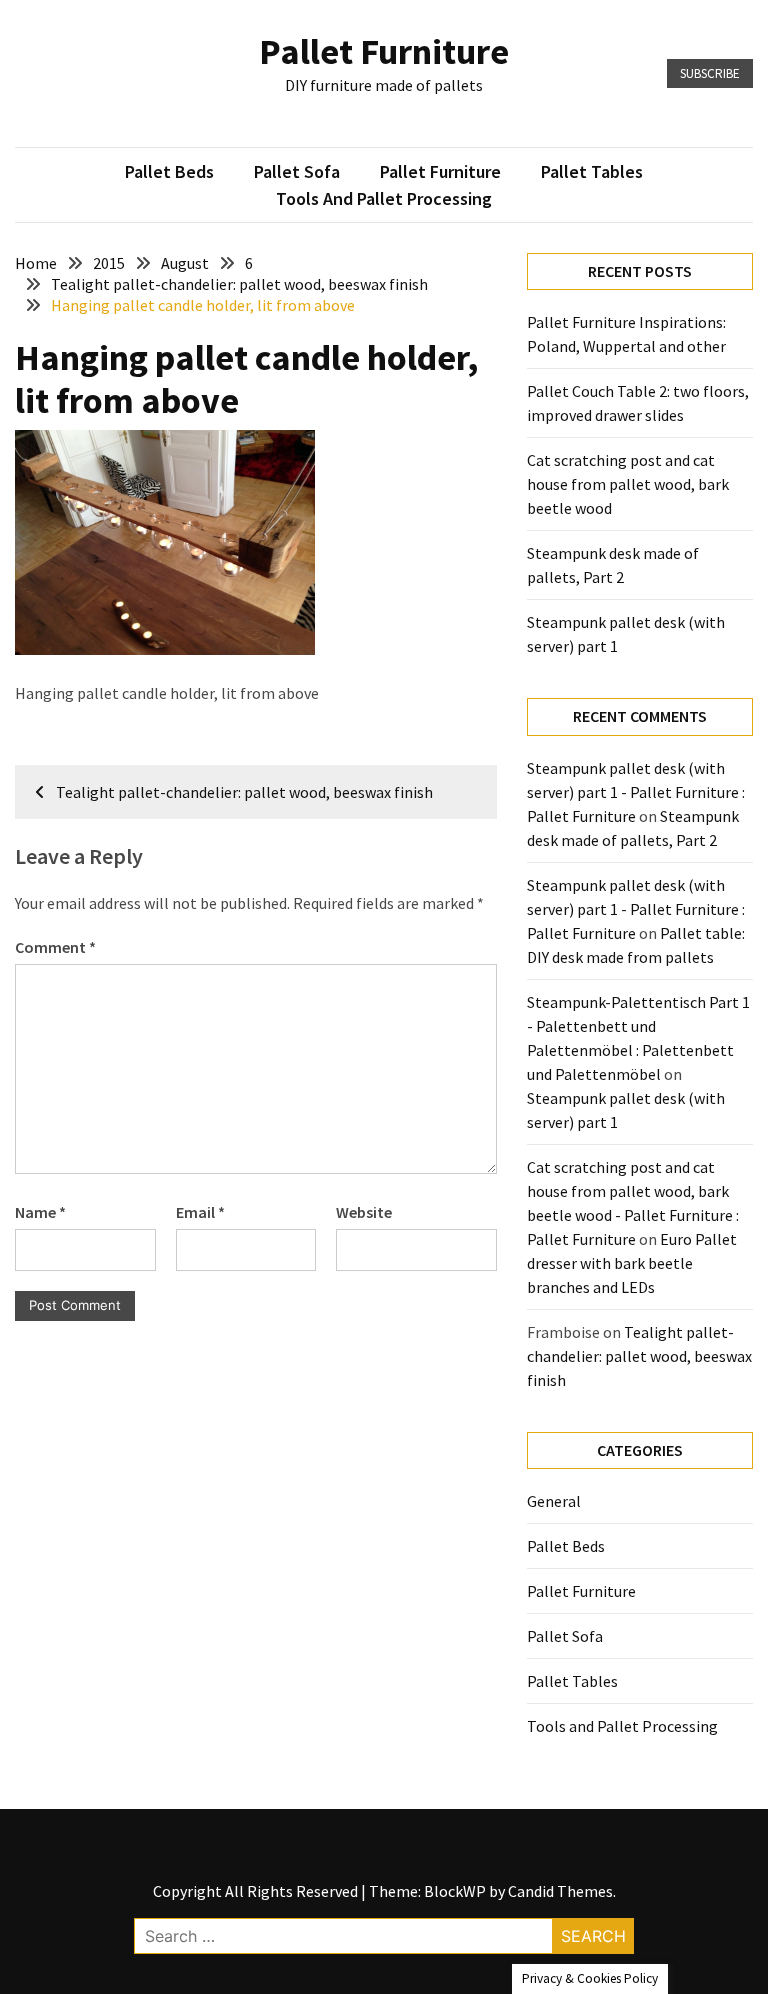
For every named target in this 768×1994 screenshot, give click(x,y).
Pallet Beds (169, 171)
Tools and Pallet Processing (384, 198)
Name (40, 1212)
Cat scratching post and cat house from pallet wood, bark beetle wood (628, 484)
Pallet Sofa (297, 171)
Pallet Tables (592, 171)
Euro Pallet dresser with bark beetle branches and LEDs (632, 1263)
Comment (55, 947)
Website (364, 1212)
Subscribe (710, 73)
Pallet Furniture (384, 51)
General (554, 1501)
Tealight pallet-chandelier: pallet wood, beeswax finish (639, 1356)
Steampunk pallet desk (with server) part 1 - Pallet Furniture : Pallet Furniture (636, 792)
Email (200, 1212)
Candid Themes (560, 1891)
